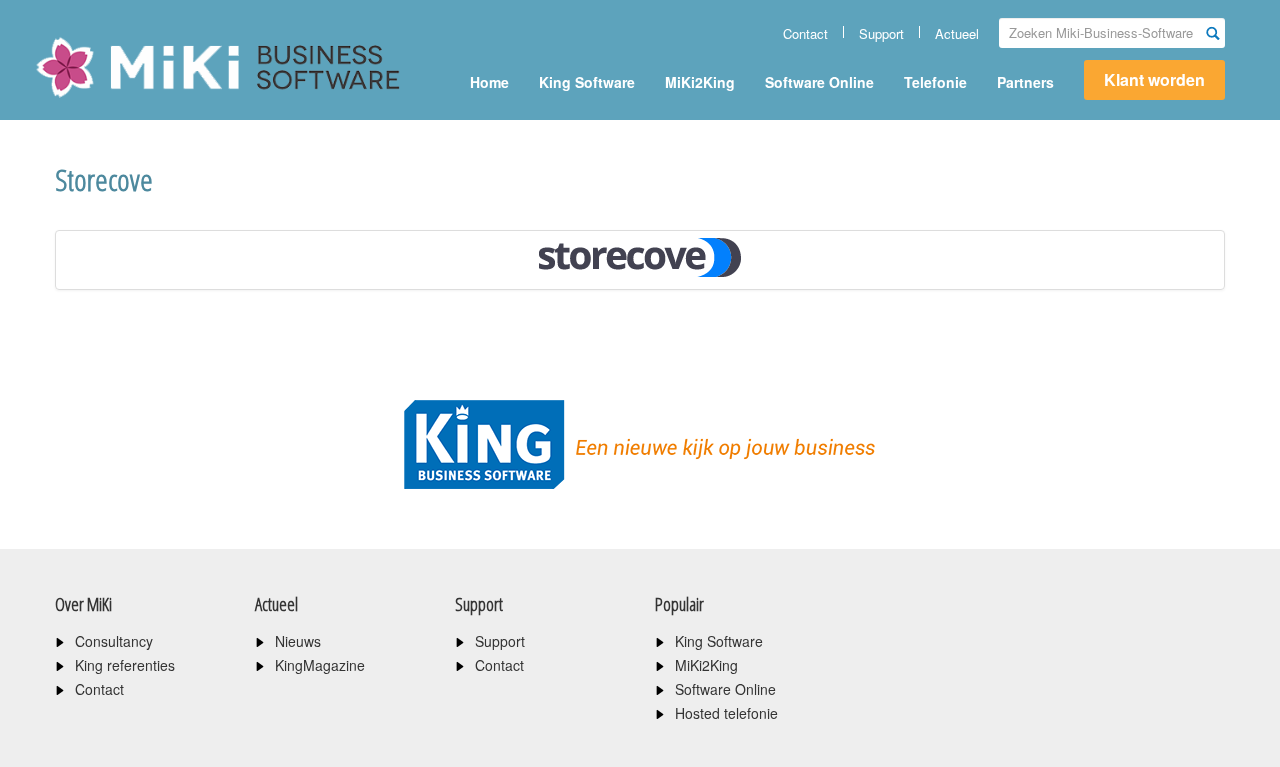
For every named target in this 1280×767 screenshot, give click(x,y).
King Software (587, 82)
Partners (1025, 82)
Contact (805, 33)
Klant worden (1154, 79)
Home (489, 82)
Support (881, 33)
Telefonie (935, 82)
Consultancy (114, 641)
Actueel (957, 33)
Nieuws (298, 641)
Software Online (819, 82)
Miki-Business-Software (134, 102)
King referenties (125, 665)
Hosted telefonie (726, 713)
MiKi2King (700, 82)
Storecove (104, 179)
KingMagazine (320, 665)
